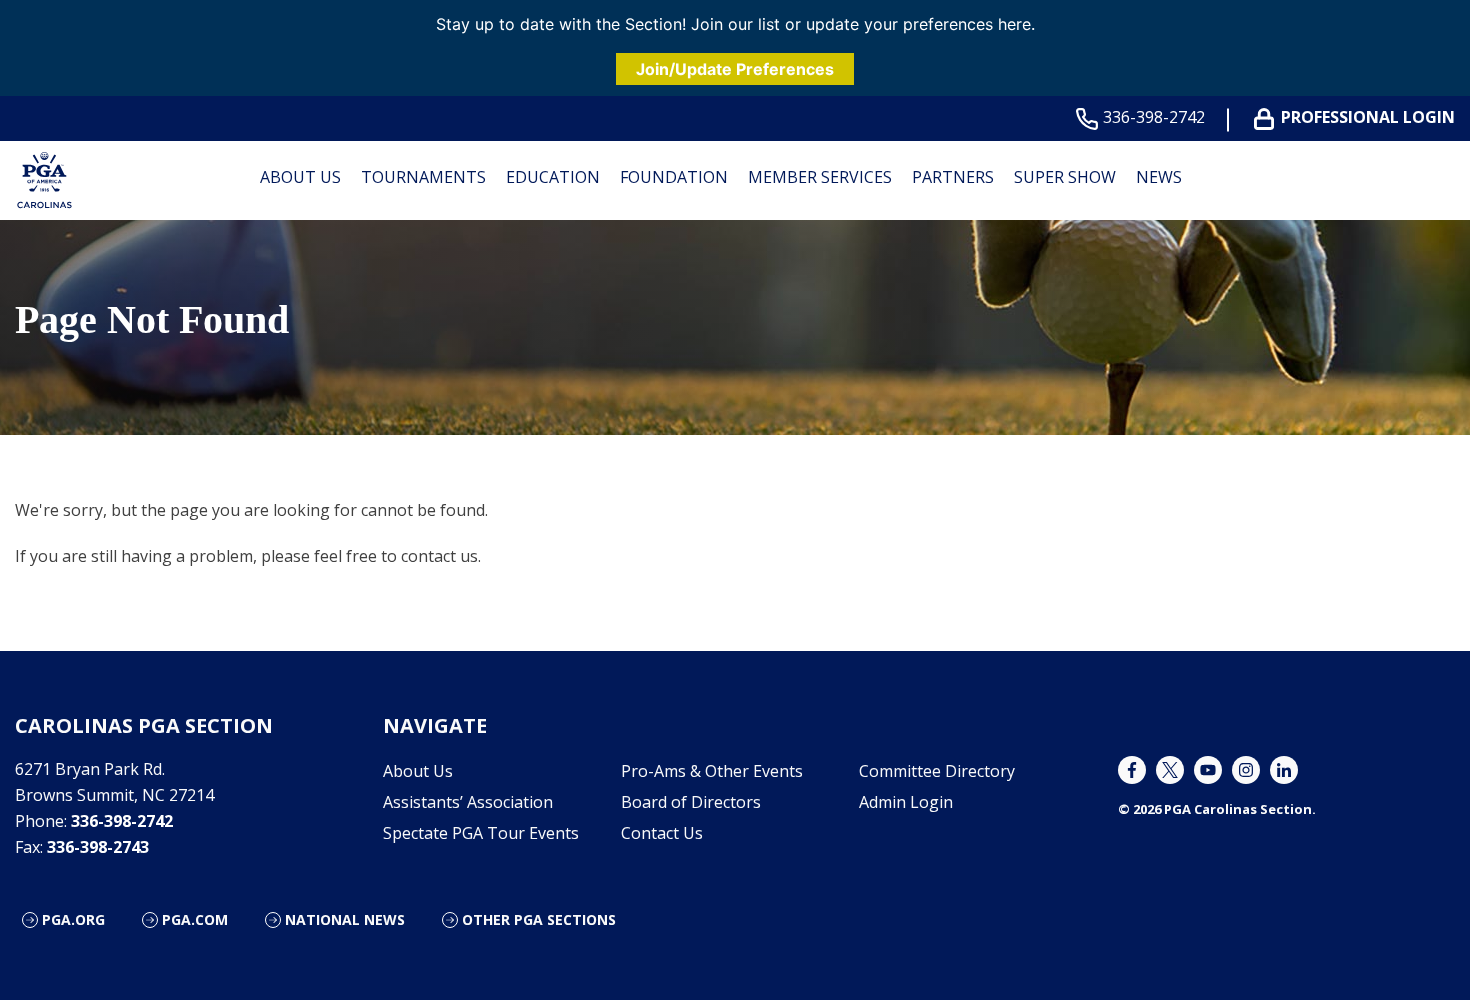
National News (345, 919)
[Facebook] (1132, 770)
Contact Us (662, 833)
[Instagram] (1246, 770)
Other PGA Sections (539, 919)
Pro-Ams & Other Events (712, 771)
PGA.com (195, 919)
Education (553, 177)
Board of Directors (691, 802)
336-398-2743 (98, 847)
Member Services (820, 177)
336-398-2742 (1154, 117)
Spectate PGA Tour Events (481, 833)
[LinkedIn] (1284, 770)
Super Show (1065, 177)
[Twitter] (1170, 770)
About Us (300, 177)
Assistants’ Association (468, 802)
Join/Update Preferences (735, 69)
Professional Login (1368, 117)
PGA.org (73, 919)
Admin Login (906, 802)
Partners (953, 177)
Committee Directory (937, 771)
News (1159, 177)
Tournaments (423, 177)
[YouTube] (1208, 770)
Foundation (674, 177)
